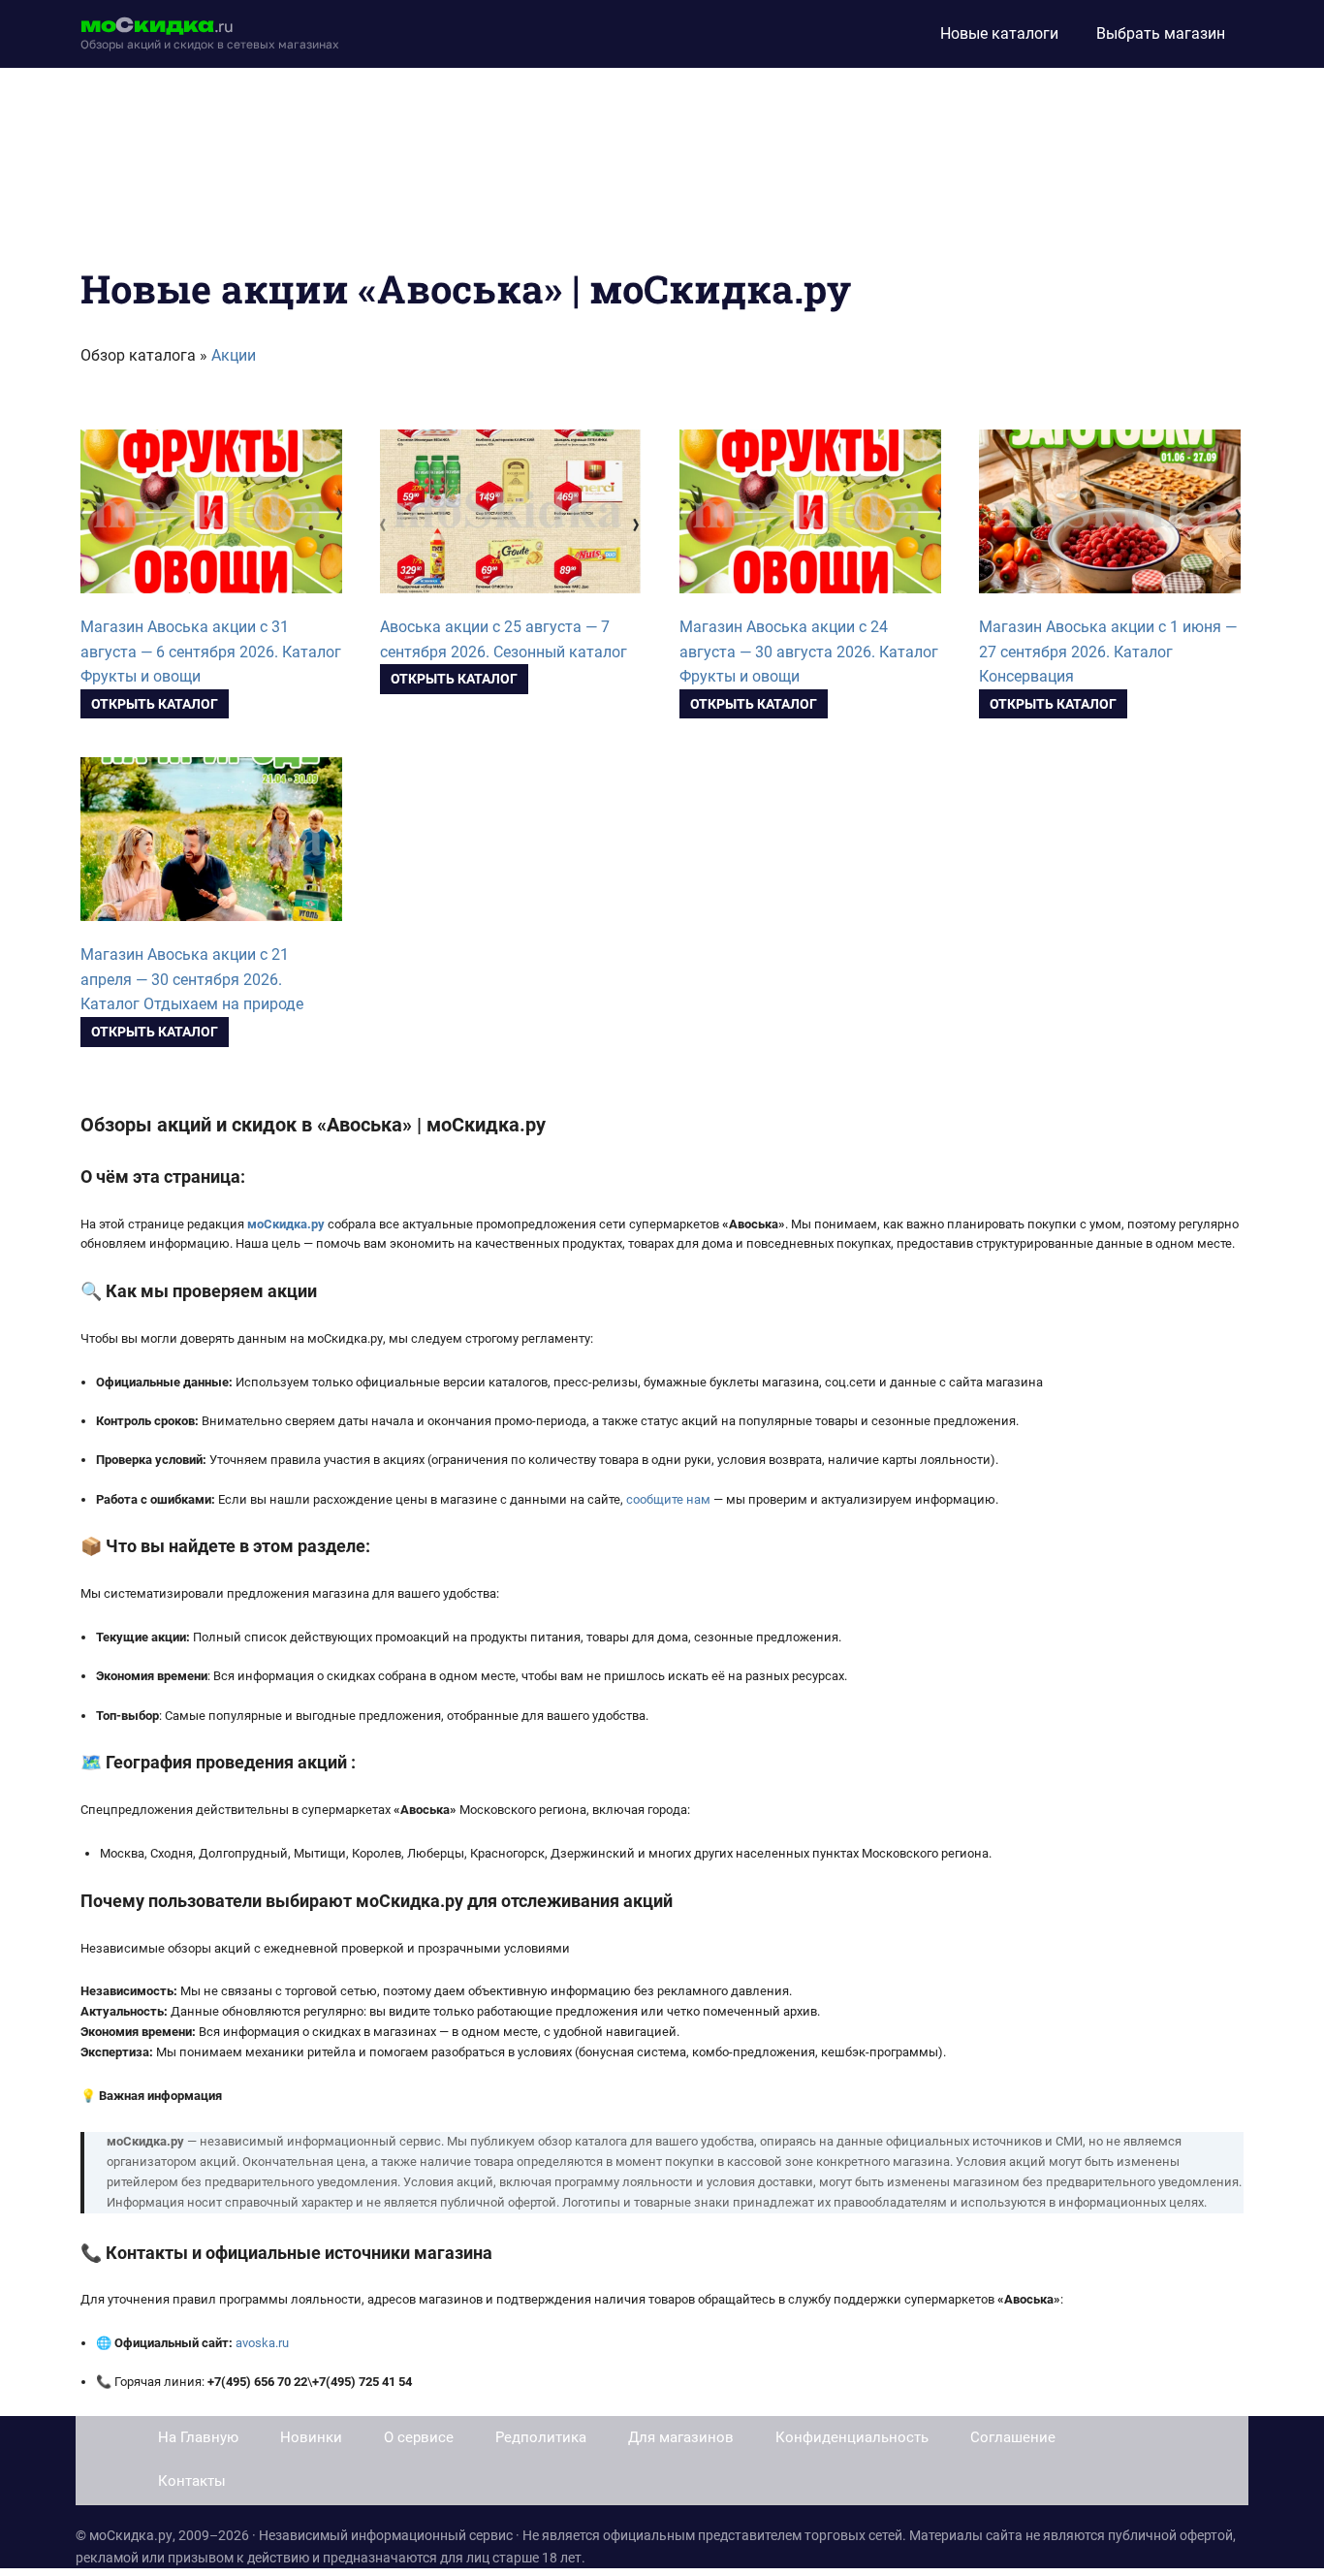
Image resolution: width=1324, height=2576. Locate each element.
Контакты (192, 2481)
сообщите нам (668, 1499)
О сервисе (419, 2437)
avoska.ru (262, 2343)
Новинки (311, 2437)
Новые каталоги (999, 33)
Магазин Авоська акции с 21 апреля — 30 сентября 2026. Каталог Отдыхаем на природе (192, 980)
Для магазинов (681, 2437)
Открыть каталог (155, 704)
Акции (234, 355)
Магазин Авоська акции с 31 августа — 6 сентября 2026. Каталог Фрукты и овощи (211, 652)
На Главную (198, 2437)
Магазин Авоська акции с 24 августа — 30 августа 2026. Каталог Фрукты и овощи (809, 652)
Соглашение (1013, 2437)
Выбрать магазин (1161, 33)
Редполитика (541, 2437)
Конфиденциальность (852, 2437)
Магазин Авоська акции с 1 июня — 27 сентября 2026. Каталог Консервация (1108, 652)
